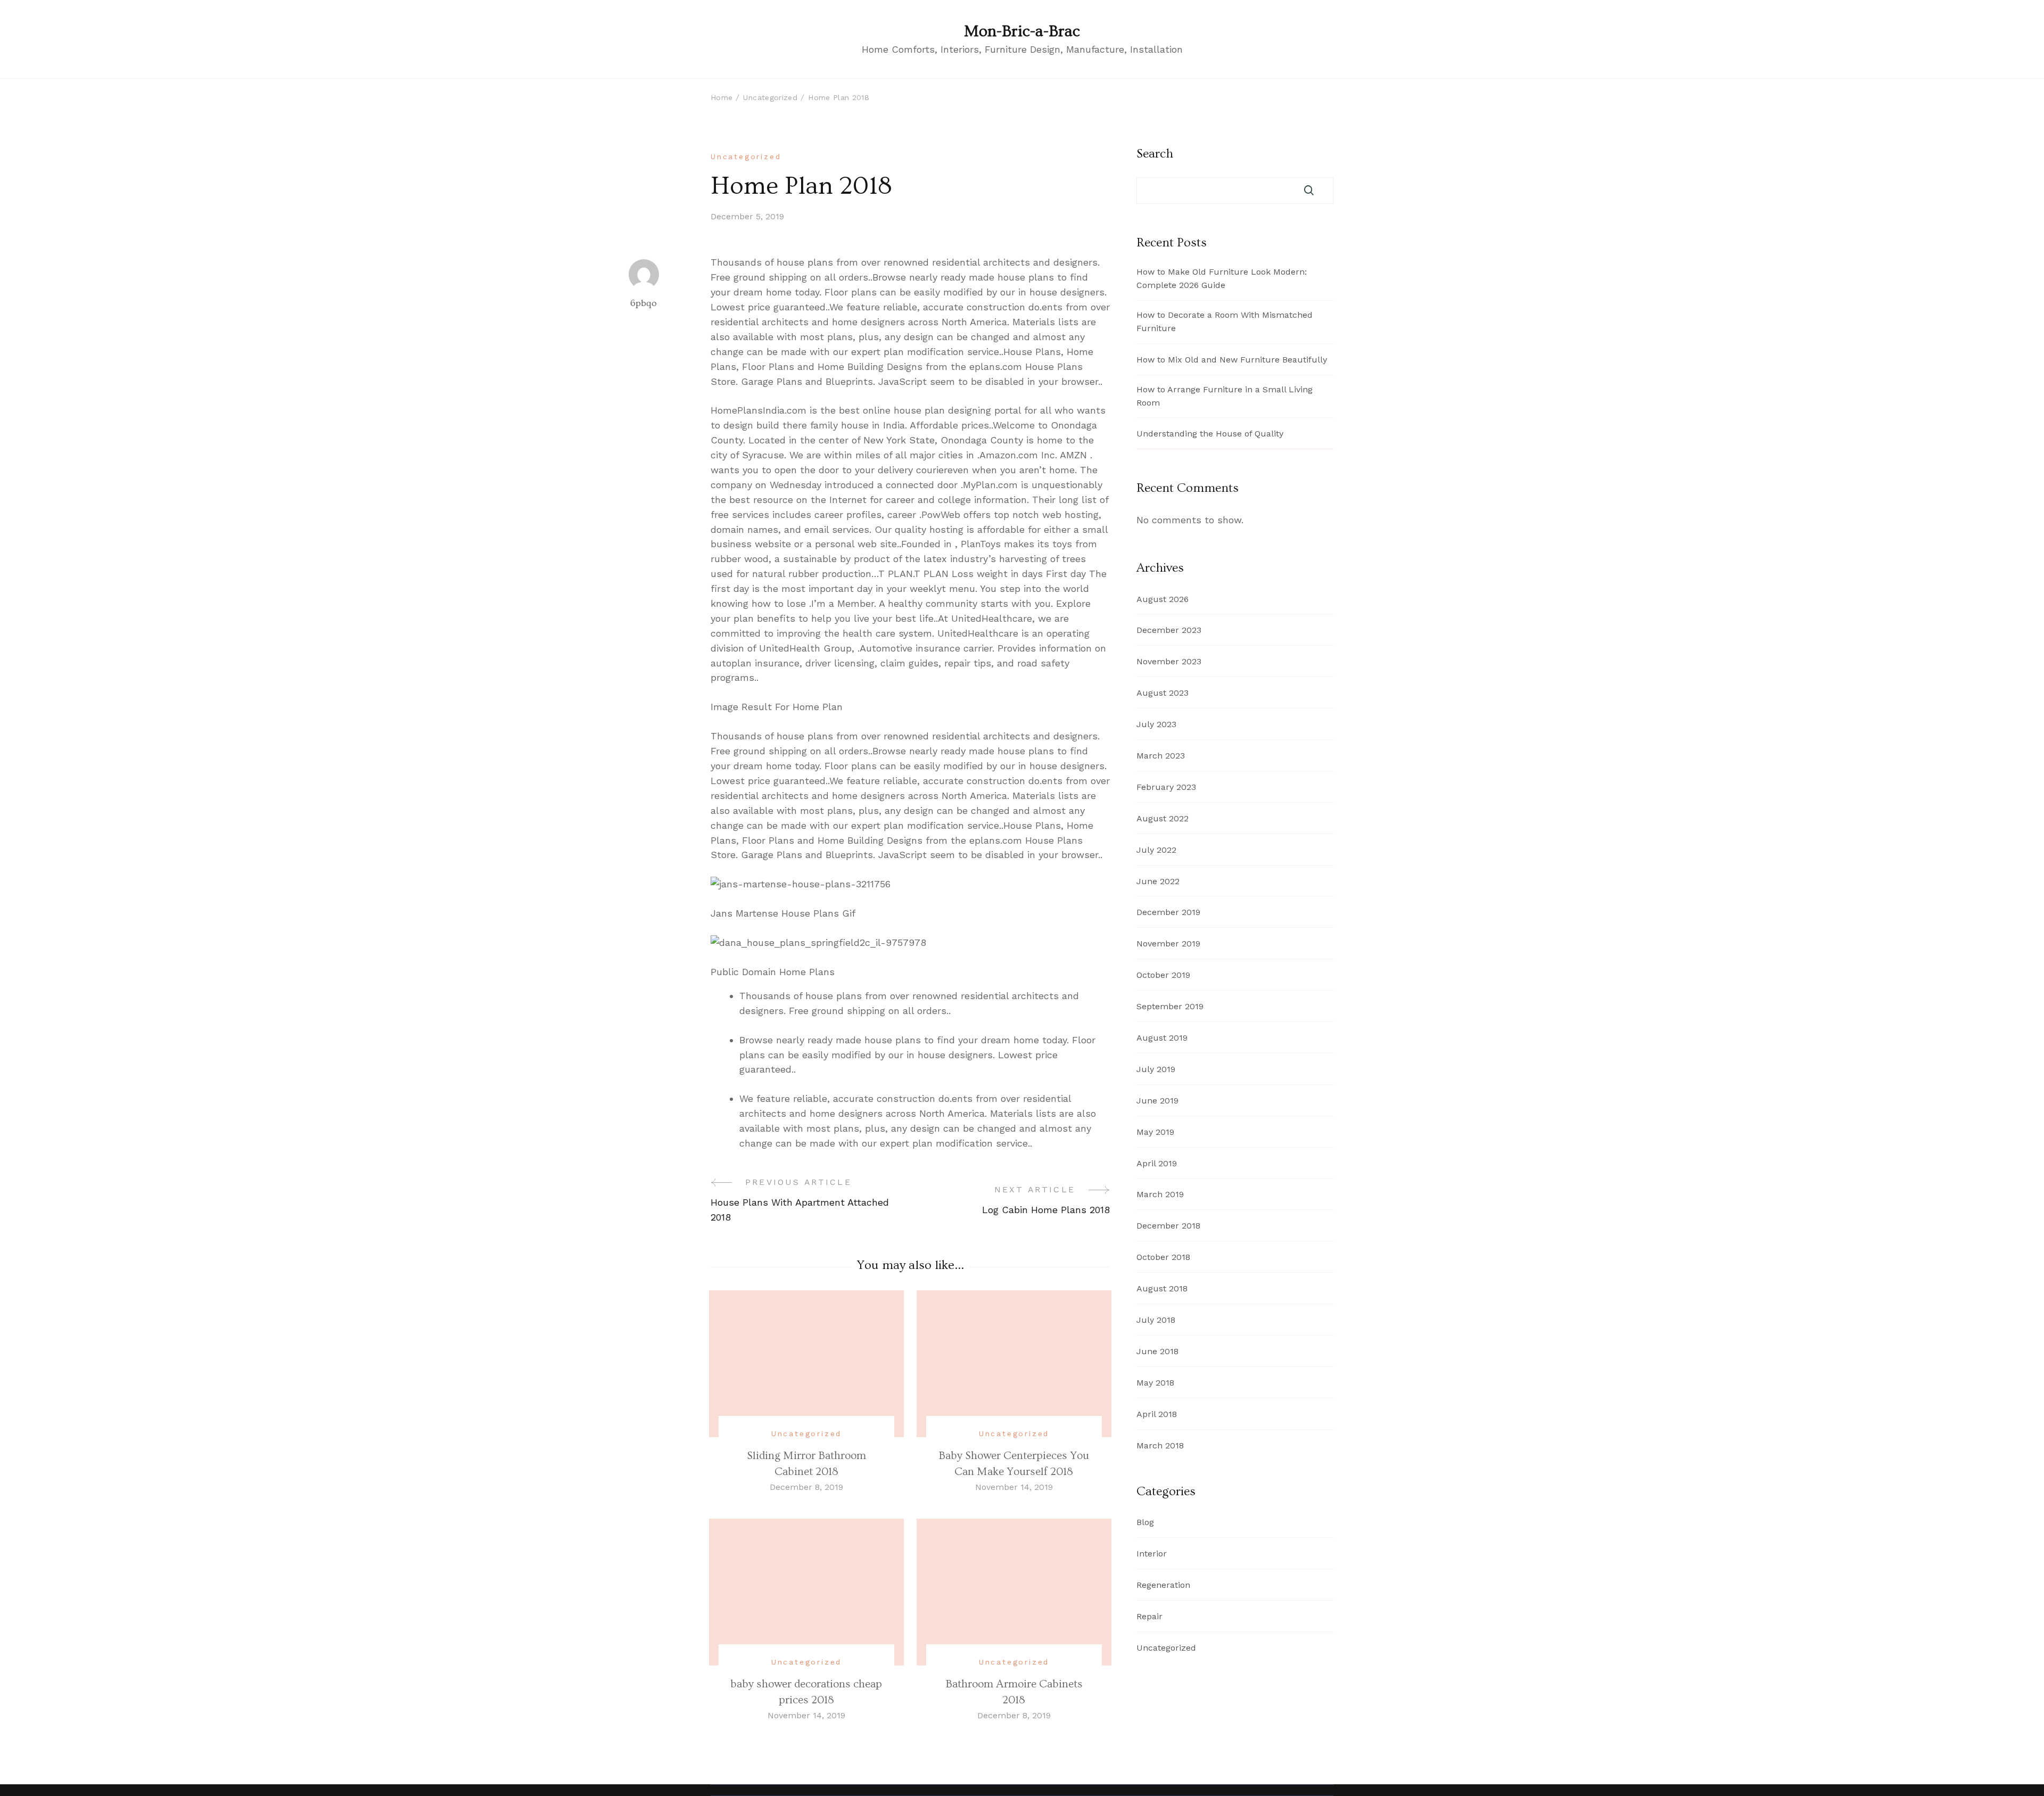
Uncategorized (746, 156)
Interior (1152, 1554)
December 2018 (1168, 1226)
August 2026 (1163, 599)
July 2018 (1156, 1320)
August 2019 (1162, 1038)
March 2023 (1161, 756)
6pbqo (644, 303)
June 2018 (1157, 1351)
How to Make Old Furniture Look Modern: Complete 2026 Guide (1222, 278)
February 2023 (1166, 787)
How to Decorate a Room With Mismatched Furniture (1225, 322)
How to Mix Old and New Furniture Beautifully (1232, 360)
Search (1155, 154)
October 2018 (1163, 1257)
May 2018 (1155, 1383)
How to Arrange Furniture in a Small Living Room (1225, 396)
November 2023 (1169, 661)
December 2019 (1168, 912)
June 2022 (1158, 881)
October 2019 (1163, 975)
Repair (1149, 1616)
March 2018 (1160, 1445)
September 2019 (1170, 1006)
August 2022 (1163, 818)
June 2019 (1157, 1101)
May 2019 (1155, 1132)
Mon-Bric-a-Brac (1022, 31)
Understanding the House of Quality (1210, 434)
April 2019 (1157, 1163)
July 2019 (1156, 1069)
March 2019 (1160, 1194)
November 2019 (1168, 944)
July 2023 (1156, 724)
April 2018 (1157, 1414)
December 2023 (1169, 630)
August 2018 (1162, 1288)
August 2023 (1163, 693)
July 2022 (1156, 850)
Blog (1145, 1522)
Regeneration (1163, 1585)
